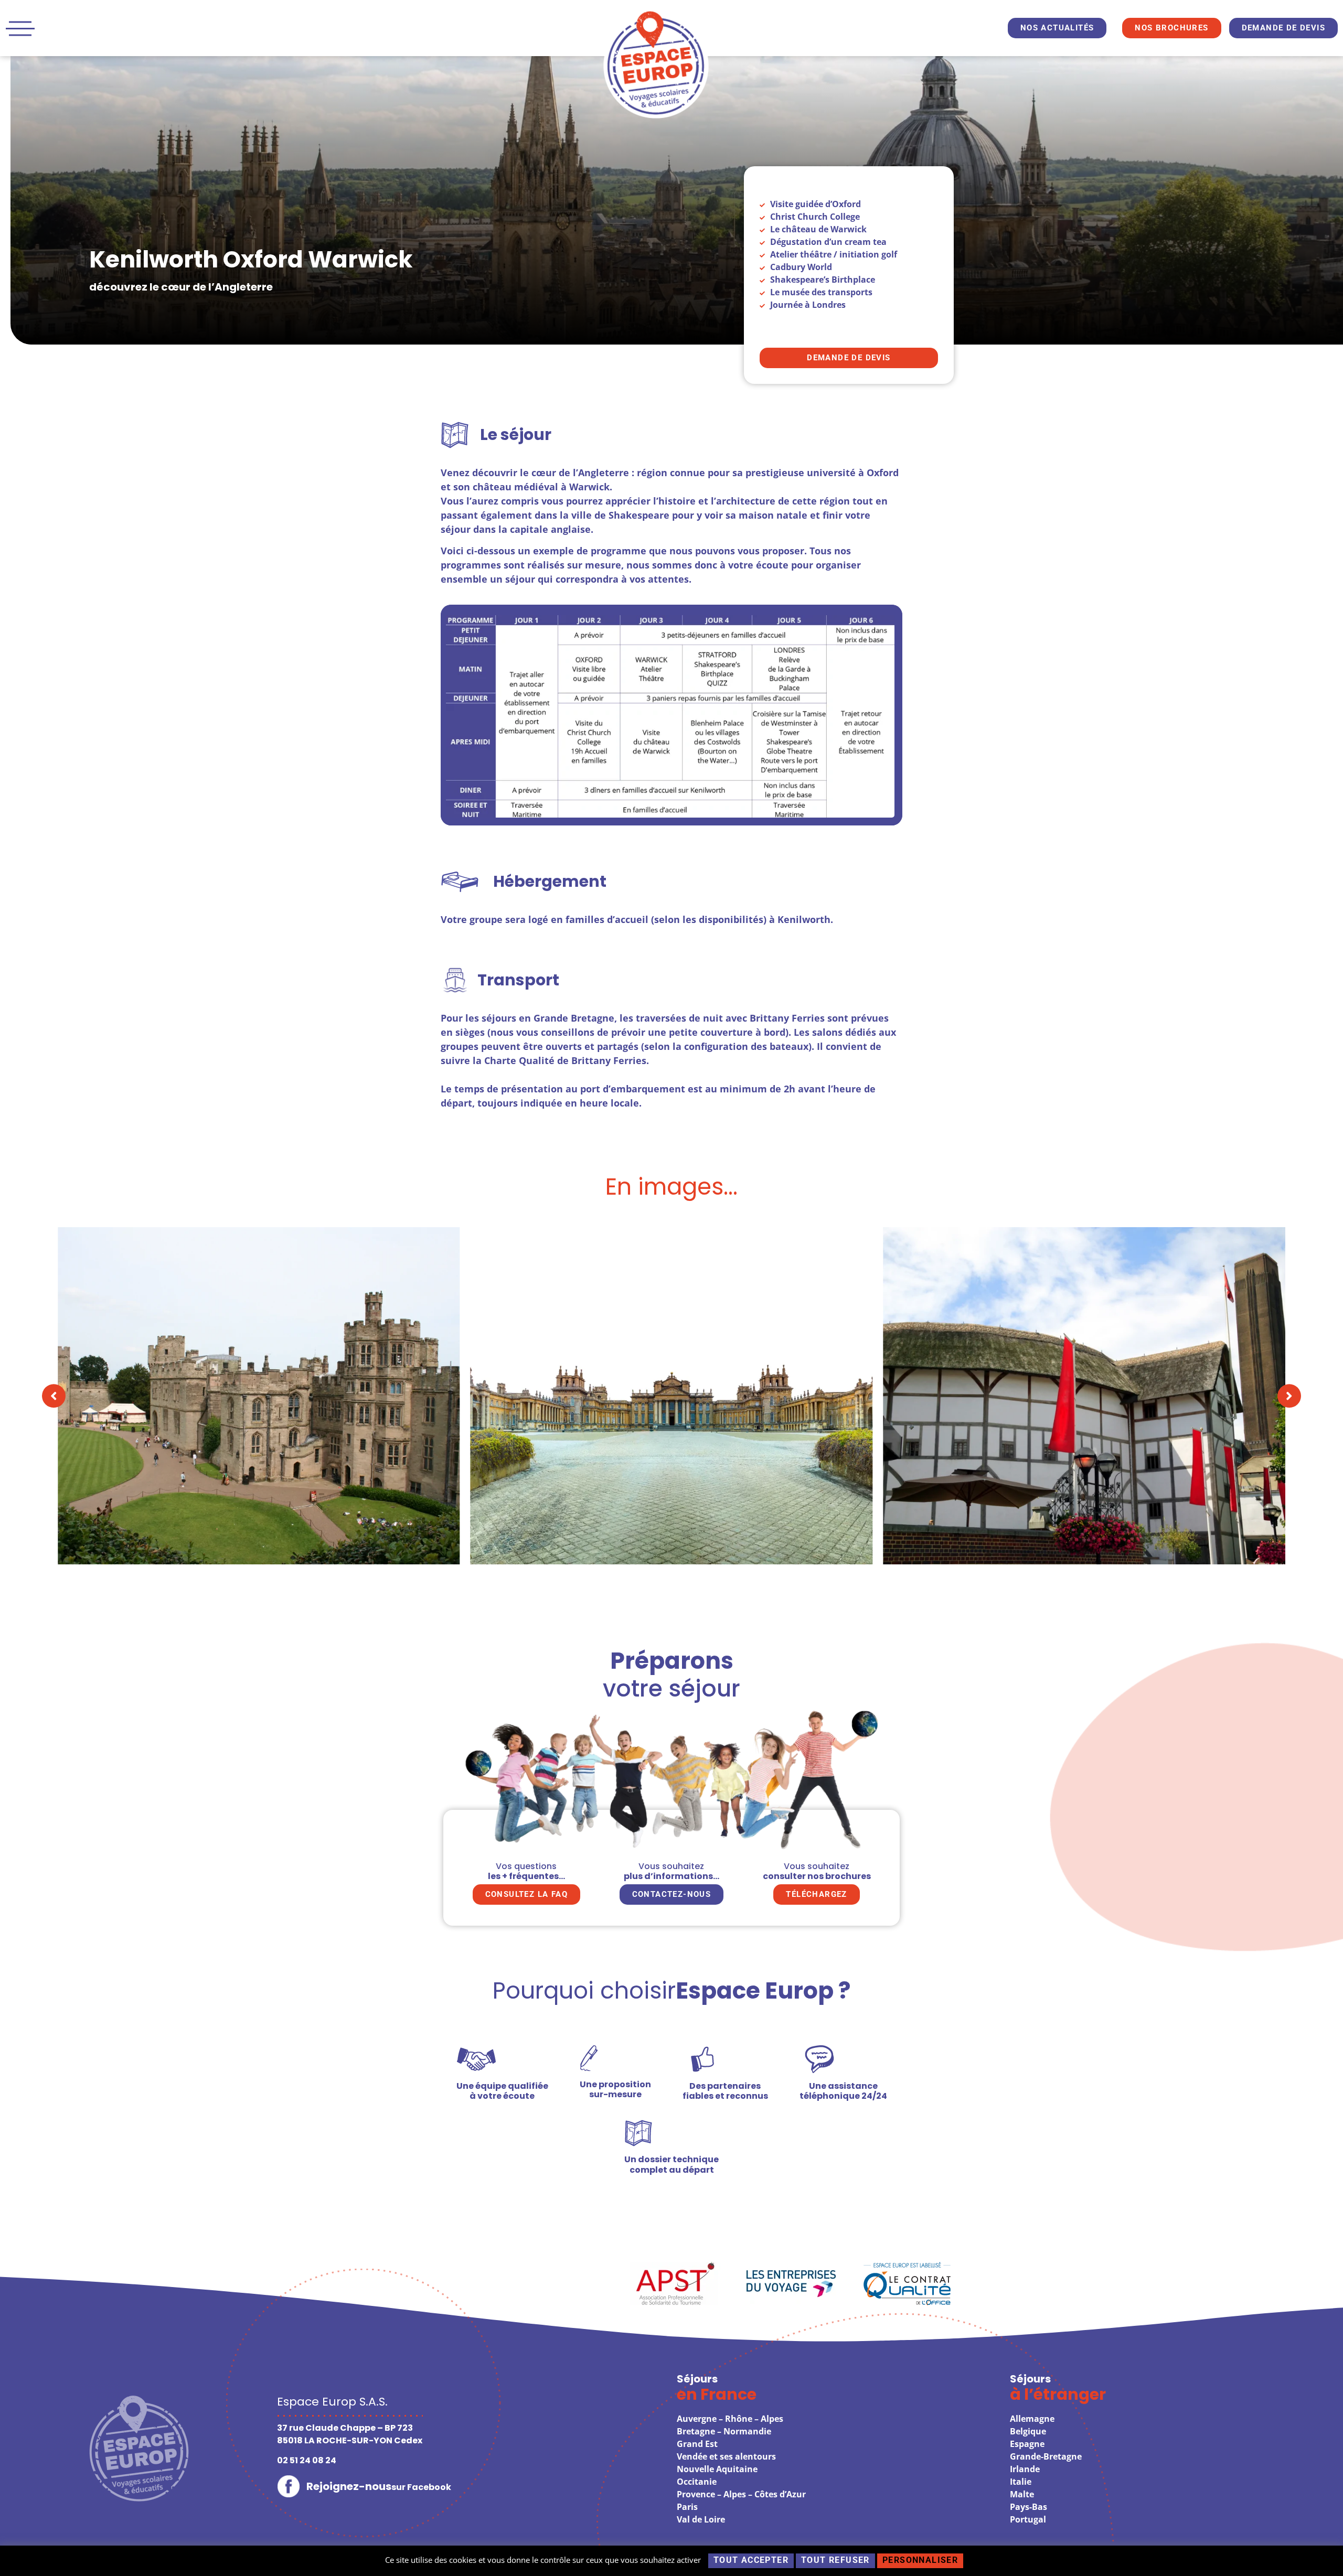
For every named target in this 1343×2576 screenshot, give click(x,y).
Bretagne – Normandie (724, 2431)
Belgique (1028, 2431)
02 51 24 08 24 (307, 2460)
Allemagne (1032, 2419)
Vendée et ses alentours (726, 2456)
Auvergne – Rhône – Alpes (730, 2419)
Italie (1021, 2482)
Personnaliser (920, 2560)
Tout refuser (835, 2560)
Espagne (1027, 2444)
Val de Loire (701, 2519)
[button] (54, 1396)
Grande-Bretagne (1046, 2456)
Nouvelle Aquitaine (717, 2469)
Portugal (1028, 2519)
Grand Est (697, 2444)
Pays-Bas (1028, 2507)
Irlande (1025, 2469)
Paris (687, 2507)
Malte (1022, 2494)
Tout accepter (751, 2560)
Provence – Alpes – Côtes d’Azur (741, 2494)
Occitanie (697, 2482)
